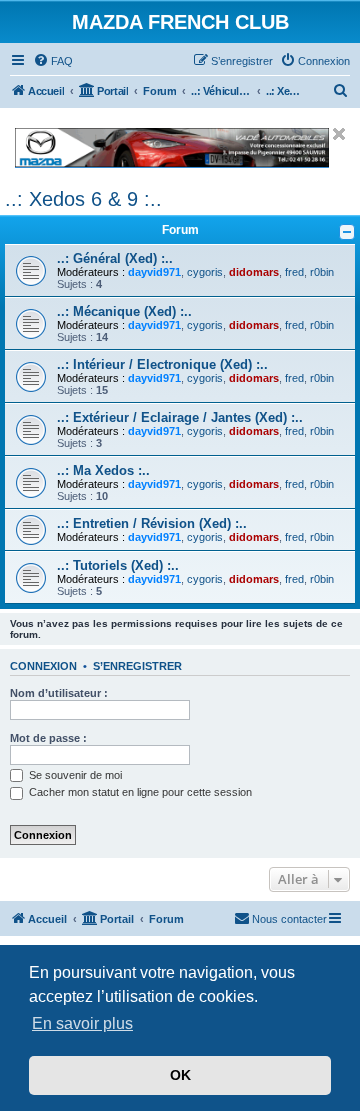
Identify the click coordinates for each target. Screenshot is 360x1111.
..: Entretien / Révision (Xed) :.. (152, 523)
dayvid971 (154, 272)
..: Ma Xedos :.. (103, 470)
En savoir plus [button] (82, 1023)
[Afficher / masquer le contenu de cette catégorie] (347, 232)
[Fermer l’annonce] (339, 134)
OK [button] (180, 1075)
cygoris (205, 272)
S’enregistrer (137, 666)
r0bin (322, 272)
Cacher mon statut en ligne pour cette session (139, 792)
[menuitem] (53, 61)
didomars (254, 272)
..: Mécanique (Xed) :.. (124, 311)
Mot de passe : (48, 738)
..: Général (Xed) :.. (115, 258)
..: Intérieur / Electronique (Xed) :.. (162, 364)
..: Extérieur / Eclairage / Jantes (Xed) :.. (180, 417)
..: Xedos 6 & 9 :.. (83, 199)
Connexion (43, 666)
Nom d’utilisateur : (59, 693)
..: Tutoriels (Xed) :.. (118, 565)
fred (294, 272)
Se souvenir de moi (74, 775)
